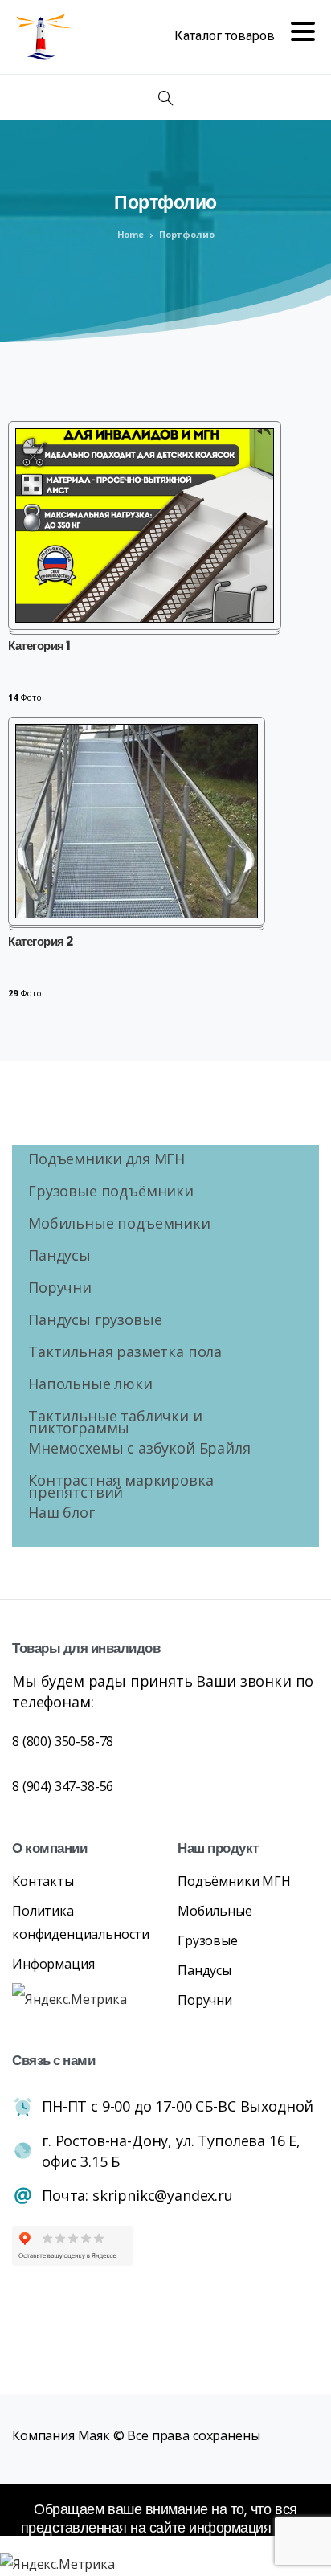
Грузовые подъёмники (111, 1193)
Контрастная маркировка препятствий (121, 1488)
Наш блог (61, 1514)
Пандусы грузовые (95, 1321)
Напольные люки (90, 1386)
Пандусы (59, 1257)
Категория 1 (39, 646)
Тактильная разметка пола (125, 1353)
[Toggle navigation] (245, 37)
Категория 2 (41, 942)
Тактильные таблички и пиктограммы (115, 1424)
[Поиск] (165, 99)
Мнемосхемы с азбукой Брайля (139, 1450)
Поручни (60, 1289)
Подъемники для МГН (106, 1161)
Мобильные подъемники (119, 1225)
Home (131, 234)
